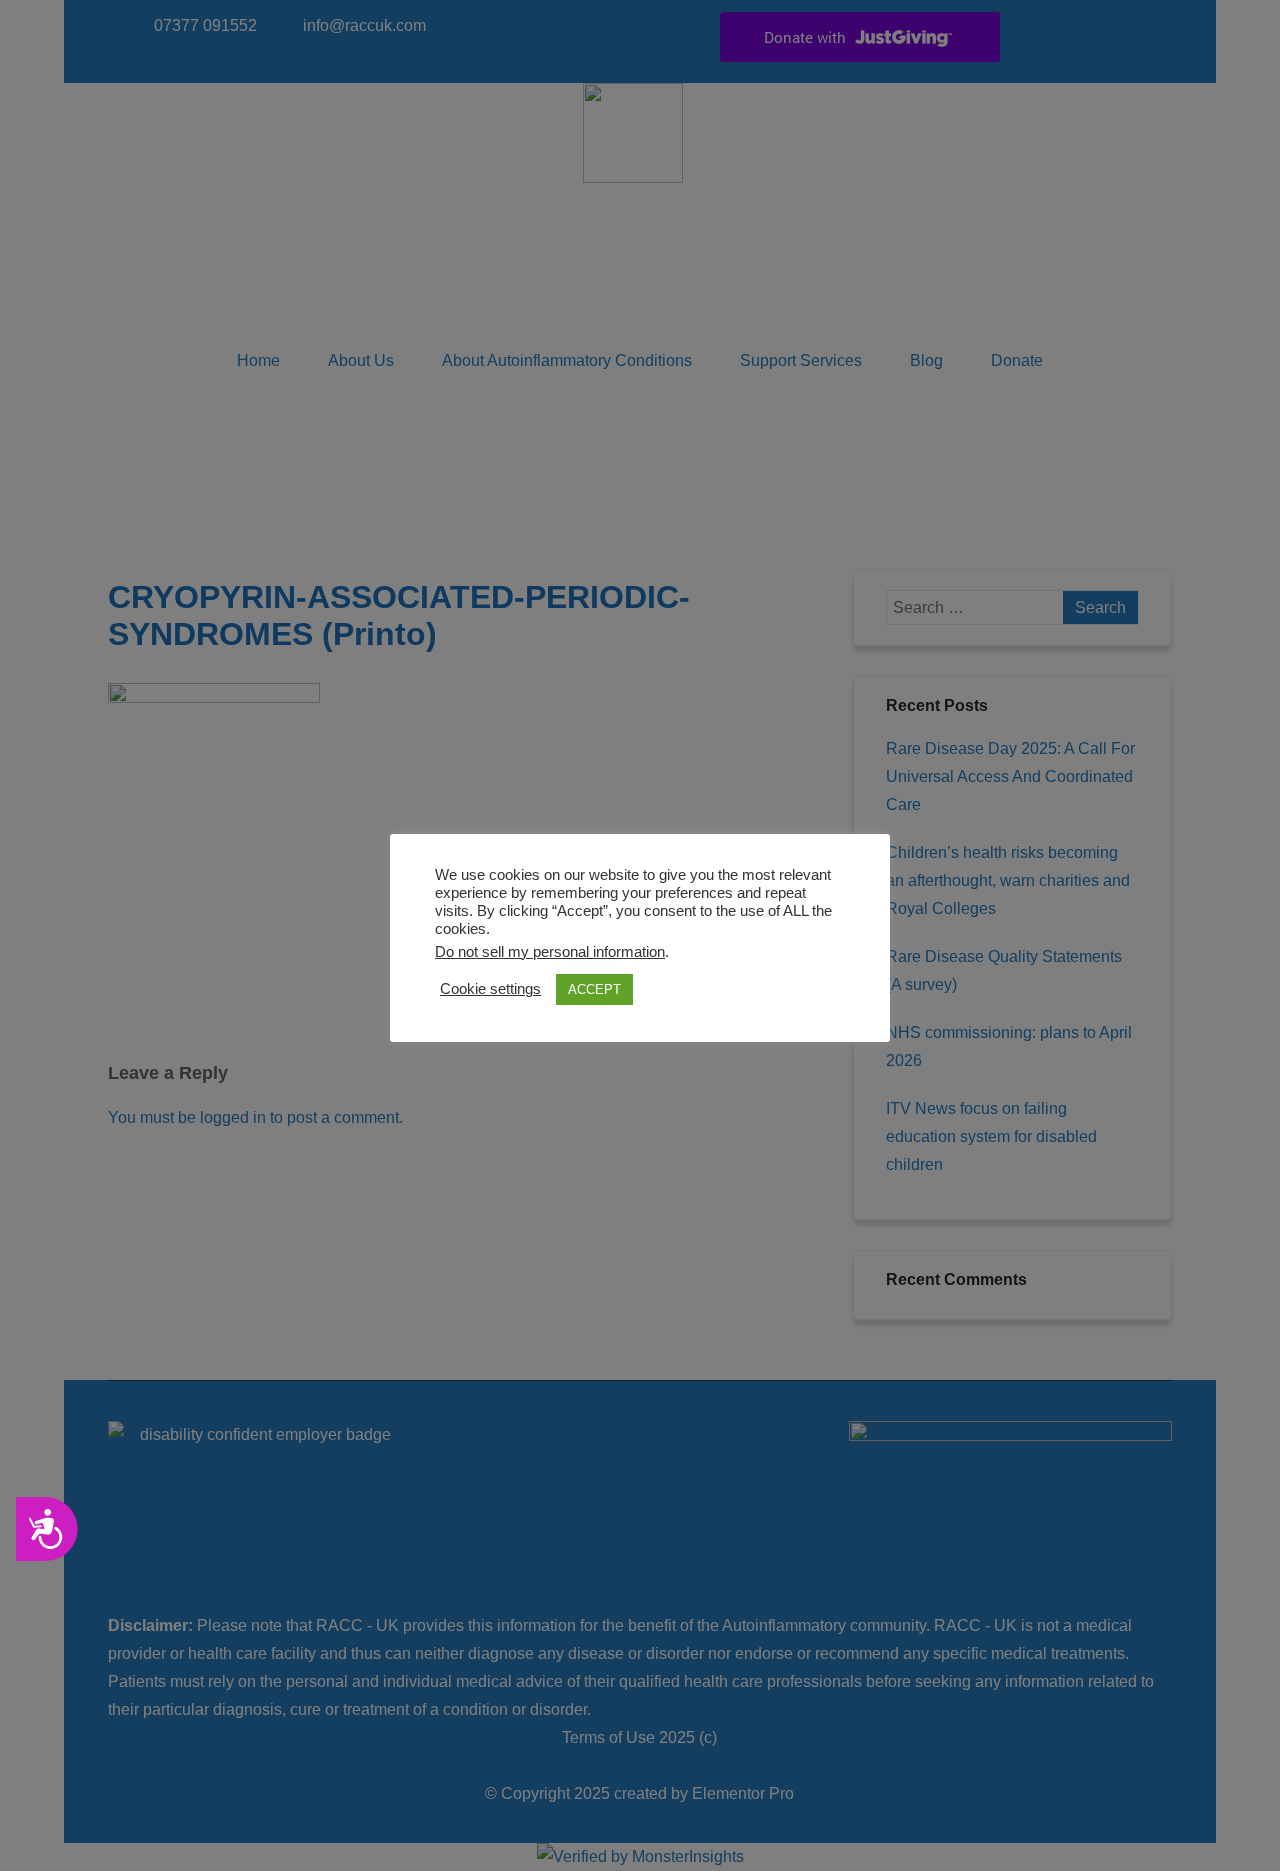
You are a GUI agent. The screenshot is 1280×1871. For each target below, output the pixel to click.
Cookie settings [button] (490, 989)
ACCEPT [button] (594, 989)
